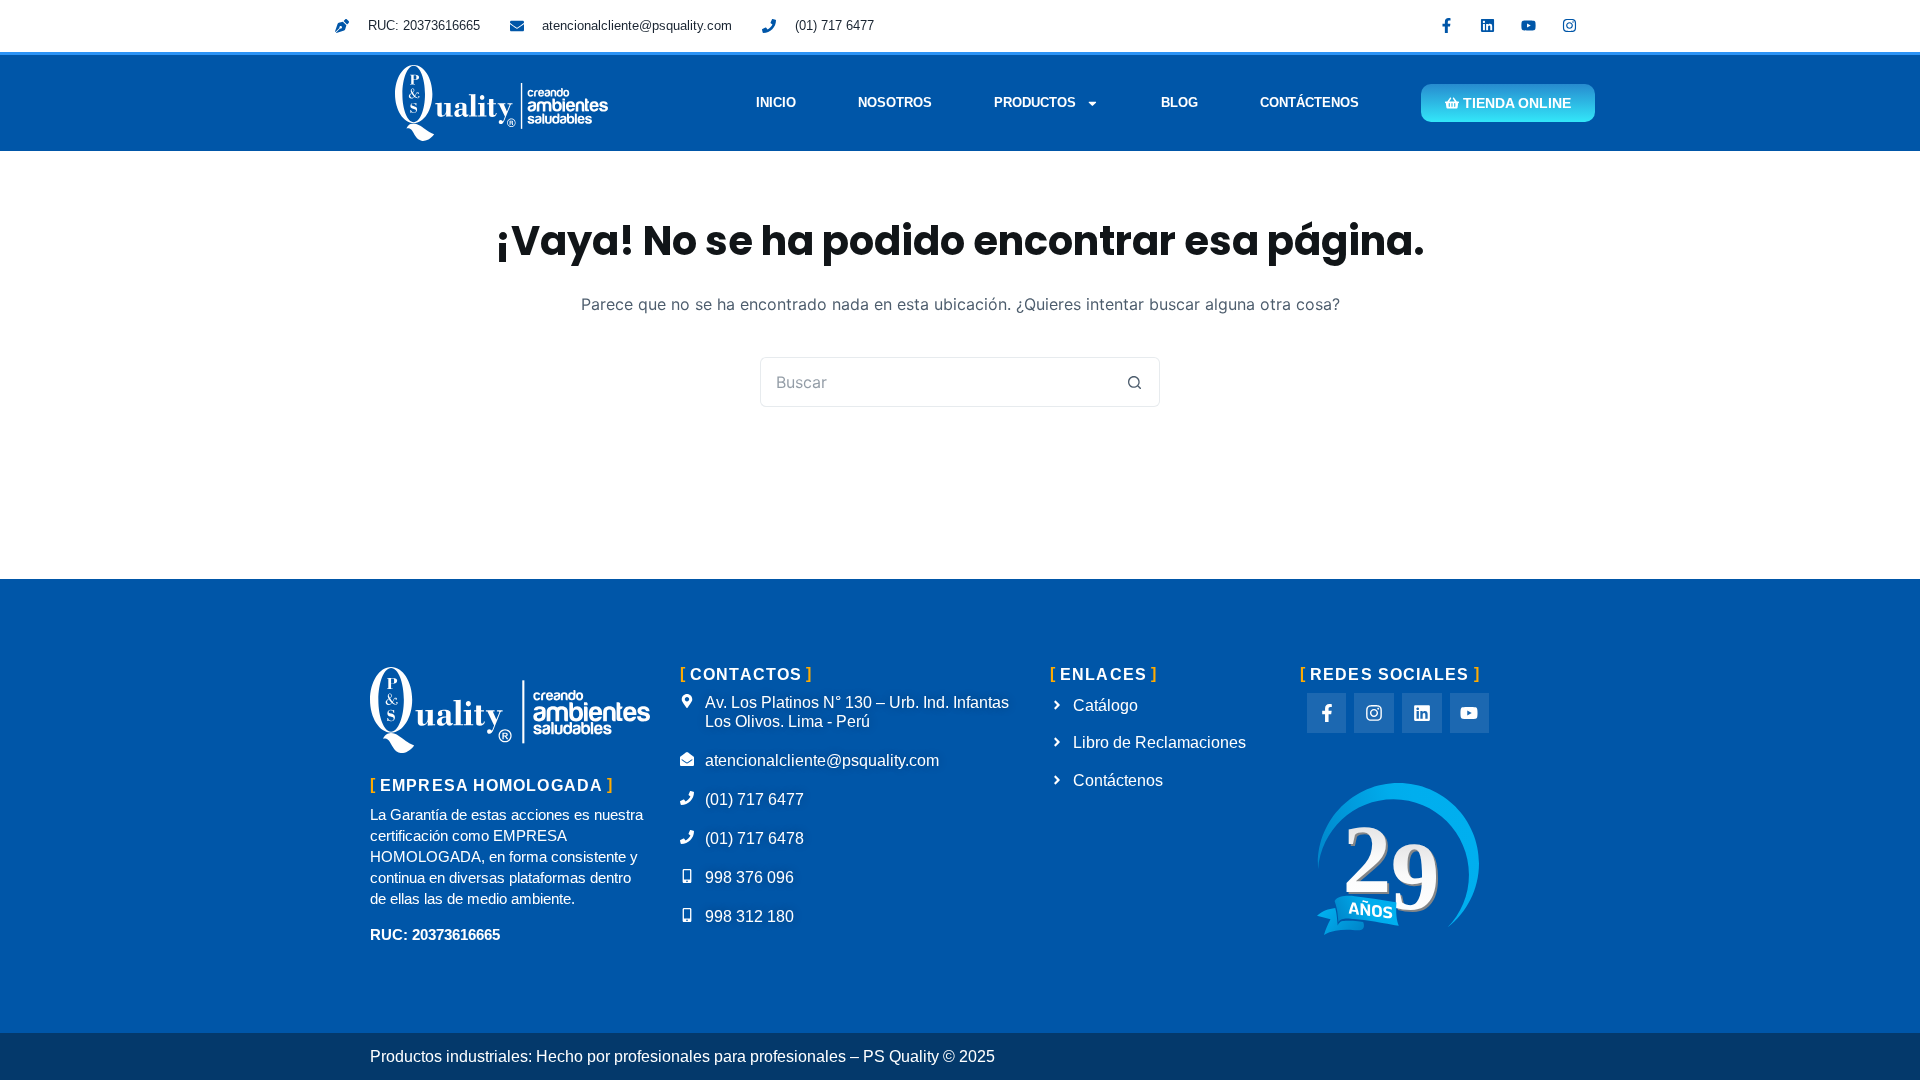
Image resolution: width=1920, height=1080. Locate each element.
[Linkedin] (1488, 25)
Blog (1179, 102)
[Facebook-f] (1447, 25)
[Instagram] (1570, 25)
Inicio (776, 102)
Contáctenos (1309, 102)
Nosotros (895, 102)
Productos (1035, 102)
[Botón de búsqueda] (1135, 382)
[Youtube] (1529, 25)
